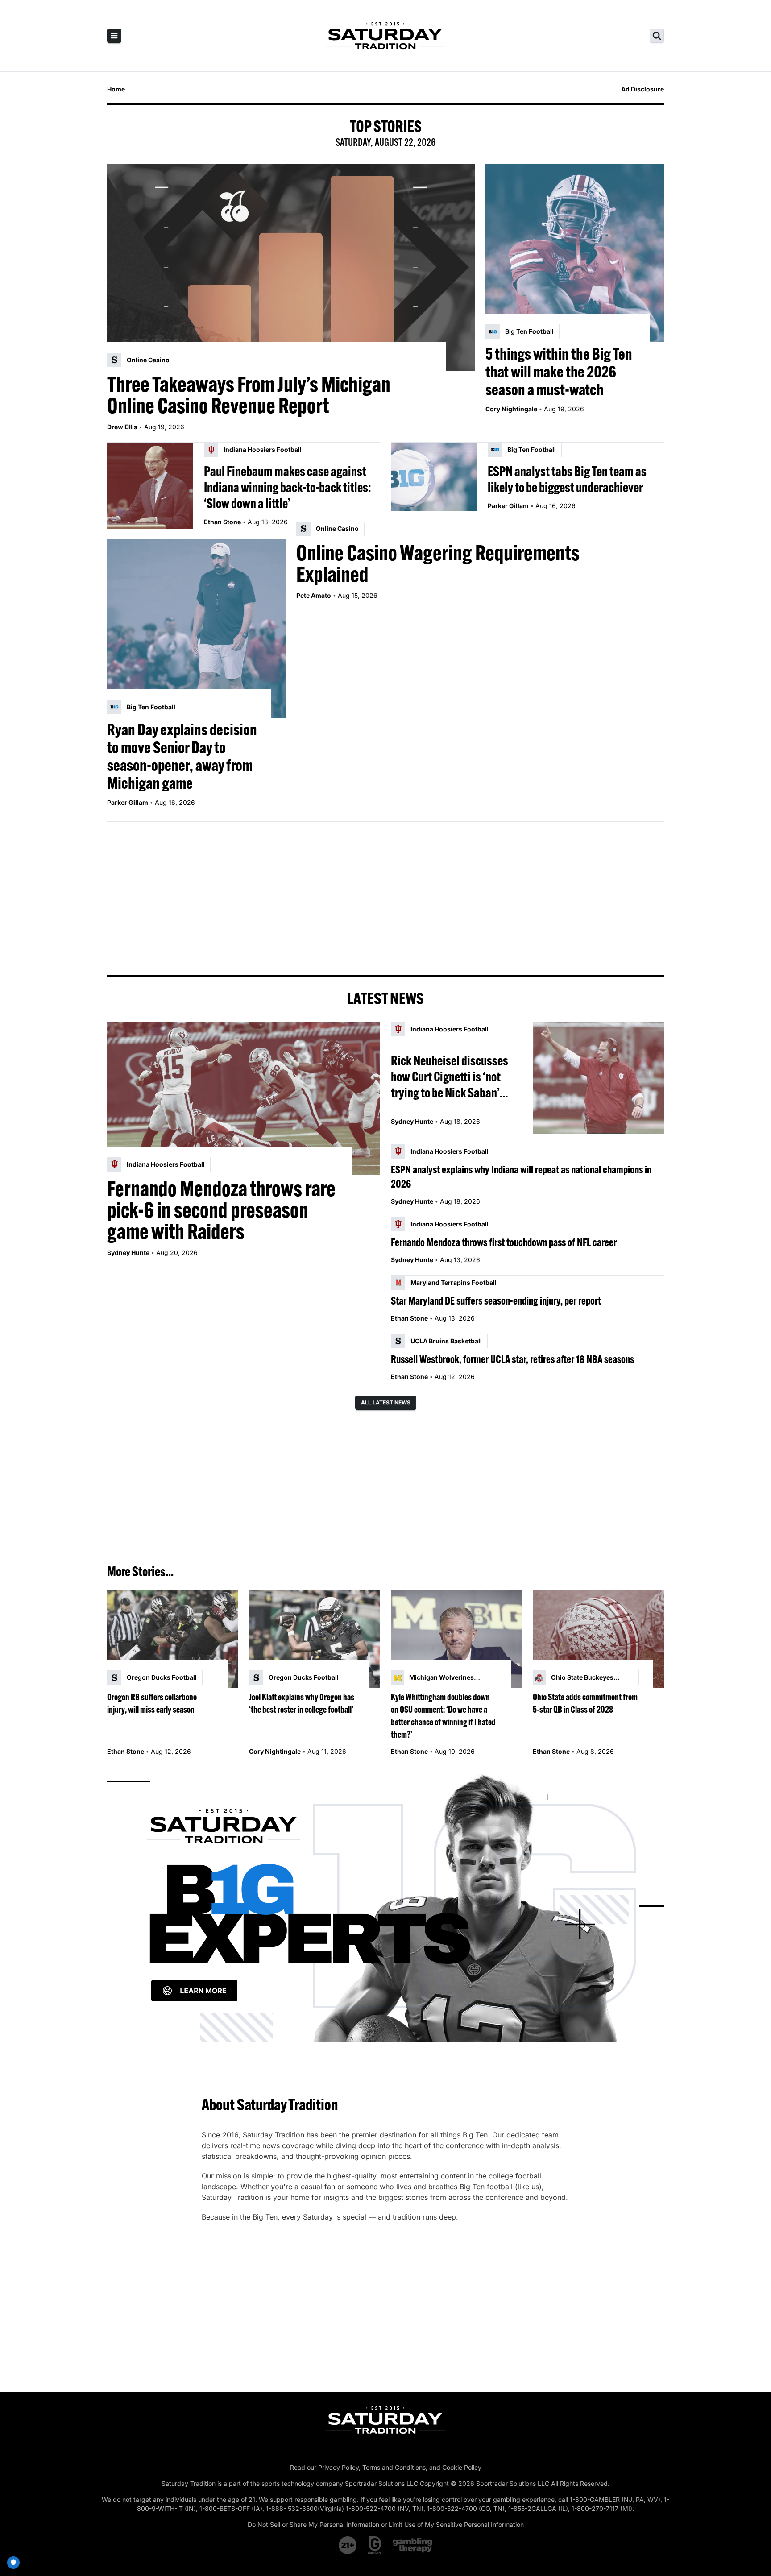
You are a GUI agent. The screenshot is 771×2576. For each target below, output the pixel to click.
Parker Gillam (508, 506)
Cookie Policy (462, 2467)
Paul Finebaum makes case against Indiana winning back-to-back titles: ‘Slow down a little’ (287, 487)
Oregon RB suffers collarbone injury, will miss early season (152, 1703)
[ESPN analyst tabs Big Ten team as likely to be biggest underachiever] (434, 486)
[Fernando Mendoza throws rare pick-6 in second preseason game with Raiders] (244, 1098)
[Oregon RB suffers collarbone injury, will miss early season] (173, 1639)
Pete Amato (314, 595)
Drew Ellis (122, 427)
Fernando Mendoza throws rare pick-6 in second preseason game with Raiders (221, 1210)
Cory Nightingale (511, 409)
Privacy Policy (338, 2467)
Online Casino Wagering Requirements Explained (438, 563)
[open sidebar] (114, 36)
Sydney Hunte (128, 1253)
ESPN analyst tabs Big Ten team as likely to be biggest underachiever (567, 479)
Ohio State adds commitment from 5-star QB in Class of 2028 (585, 1703)
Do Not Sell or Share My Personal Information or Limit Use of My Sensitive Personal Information (386, 2524)
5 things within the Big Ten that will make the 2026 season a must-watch (559, 372)
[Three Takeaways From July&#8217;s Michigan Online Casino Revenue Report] (291, 267)
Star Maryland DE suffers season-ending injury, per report (496, 1300)
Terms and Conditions (394, 2467)
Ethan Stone (222, 522)
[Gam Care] (375, 2545)
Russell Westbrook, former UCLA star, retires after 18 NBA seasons (512, 1359)
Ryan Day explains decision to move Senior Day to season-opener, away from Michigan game (182, 756)
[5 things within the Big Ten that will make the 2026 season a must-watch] (575, 253)
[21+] (348, 2545)
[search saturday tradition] (657, 36)
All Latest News (386, 1402)
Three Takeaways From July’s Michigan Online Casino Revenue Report (249, 395)
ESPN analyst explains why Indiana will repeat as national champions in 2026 (521, 1176)
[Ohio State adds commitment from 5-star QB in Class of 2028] (598, 1639)
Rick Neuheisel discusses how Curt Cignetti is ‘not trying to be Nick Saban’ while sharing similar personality (450, 1077)
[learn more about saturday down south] (385, 1906)
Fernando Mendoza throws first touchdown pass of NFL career (504, 1242)
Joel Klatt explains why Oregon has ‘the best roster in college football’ (302, 1703)
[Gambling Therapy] (412, 2545)
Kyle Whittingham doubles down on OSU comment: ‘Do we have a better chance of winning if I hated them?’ (443, 1716)
